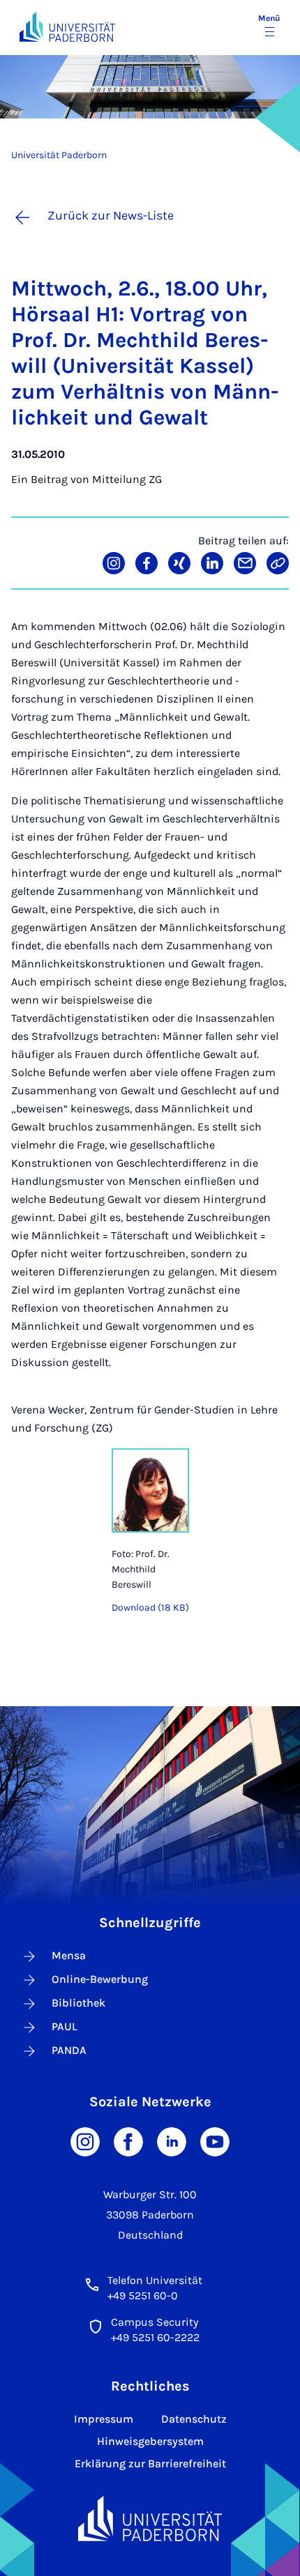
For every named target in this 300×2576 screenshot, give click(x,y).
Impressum (104, 2419)
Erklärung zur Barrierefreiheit (150, 2463)
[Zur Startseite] (67, 27)
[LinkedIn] (172, 2141)
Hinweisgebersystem (150, 2441)
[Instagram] (85, 2141)
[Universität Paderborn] (150, 2518)
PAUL (65, 2026)
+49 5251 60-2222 (155, 2337)
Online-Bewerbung (100, 1979)
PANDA (69, 2050)
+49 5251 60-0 (143, 2295)
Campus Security (155, 2322)
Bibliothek (78, 2003)
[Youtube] (215, 2141)
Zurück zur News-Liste (111, 215)
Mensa (69, 1955)
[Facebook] (128, 2141)
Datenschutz (194, 2419)
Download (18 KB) (150, 1608)
